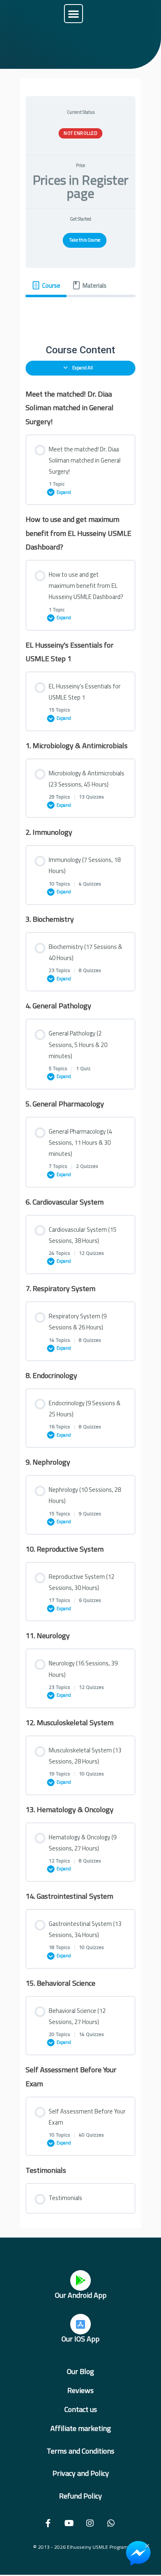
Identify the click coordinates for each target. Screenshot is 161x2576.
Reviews (80, 2390)
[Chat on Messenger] (138, 2553)
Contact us (81, 2409)
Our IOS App (80, 2339)
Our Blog (80, 2371)
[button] (73, 14)
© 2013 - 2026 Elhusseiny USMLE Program (80, 2547)
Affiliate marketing (81, 2428)
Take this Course (85, 240)
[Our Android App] (80, 2280)
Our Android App (81, 2295)
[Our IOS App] (80, 2324)
